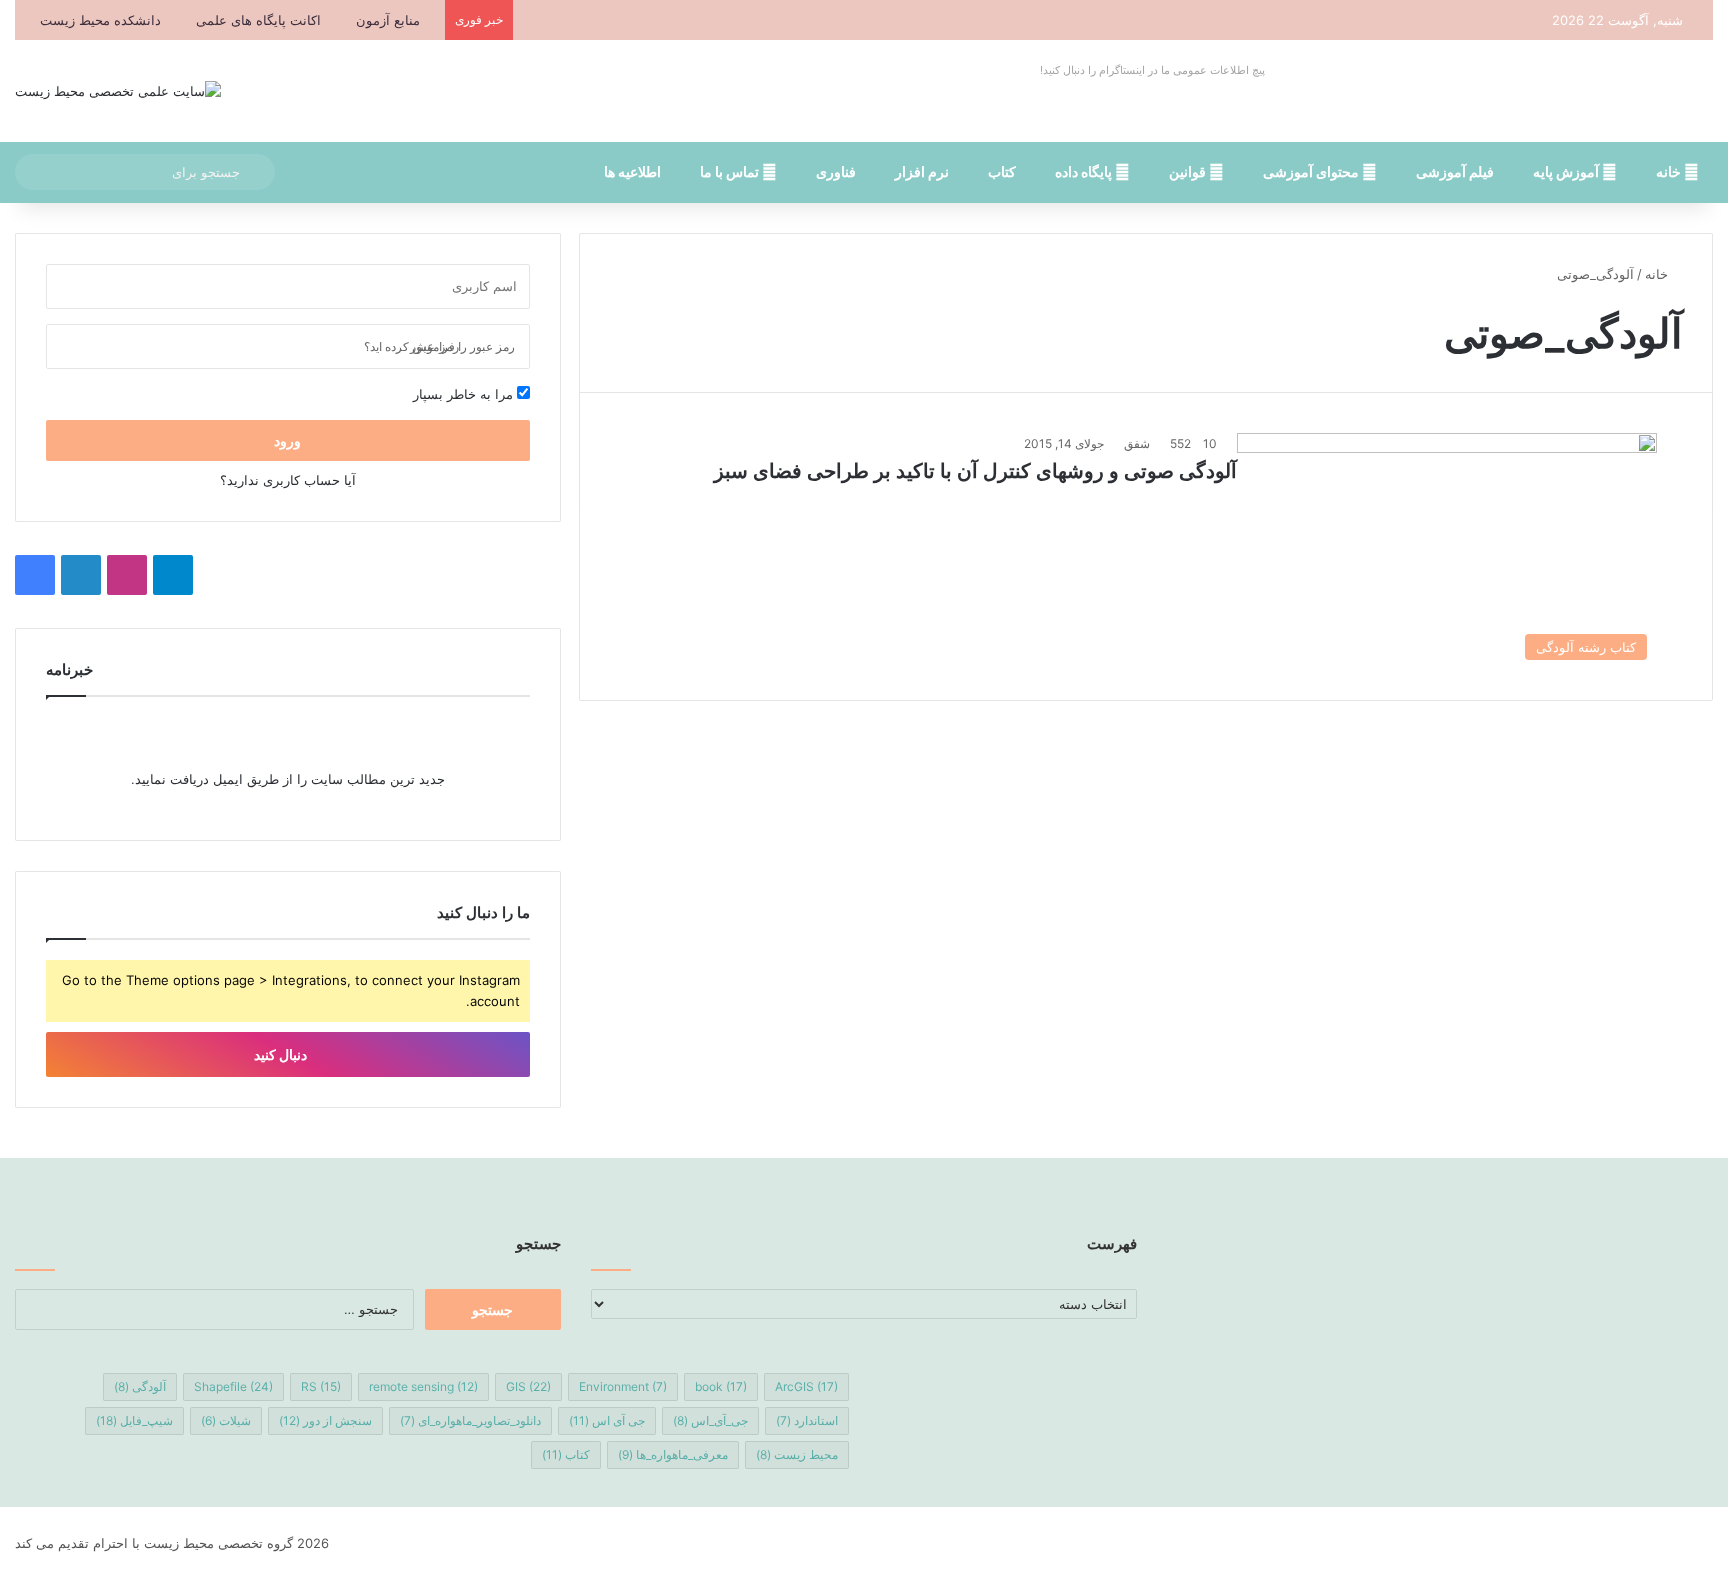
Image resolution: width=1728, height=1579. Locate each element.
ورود (287, 440)
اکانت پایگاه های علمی (258, 20)
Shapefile (233, 1386)
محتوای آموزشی (1312, 171)
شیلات (226, 1420)
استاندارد (807, 1420)
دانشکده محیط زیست (100, 20)
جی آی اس (607, 1420)
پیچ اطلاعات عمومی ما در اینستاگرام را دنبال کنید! (1152, 70)
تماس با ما (731, 171)
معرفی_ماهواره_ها (673, 1454)
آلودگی (140, 1386)
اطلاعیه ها (632, 171)
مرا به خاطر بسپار (465, 394)
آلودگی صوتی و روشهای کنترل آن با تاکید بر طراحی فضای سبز (975, 471)
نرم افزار (922, 171)
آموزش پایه (1567, 171)
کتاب (1002, 171)
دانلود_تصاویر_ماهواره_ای (470, 1420)
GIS (528, 1386)
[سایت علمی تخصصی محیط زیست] (118, 91)
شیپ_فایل (134, 1420)
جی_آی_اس (710, 1420)
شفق (1137, 443)
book (721, 1386)
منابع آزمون (388, 20)
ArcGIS (806, 1386)
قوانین (1189, 171)
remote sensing (423, 1386)
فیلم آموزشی (1455, 171)
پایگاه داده (1085, 171)
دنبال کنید (282, 1054)
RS (321, 1386)
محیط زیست (797, 1454)
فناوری (836, 171)
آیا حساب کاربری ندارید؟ (288, 480)
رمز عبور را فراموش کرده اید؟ (439, 346)
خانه (1670, 171)
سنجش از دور (325, 1420)
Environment (623, 1386)
